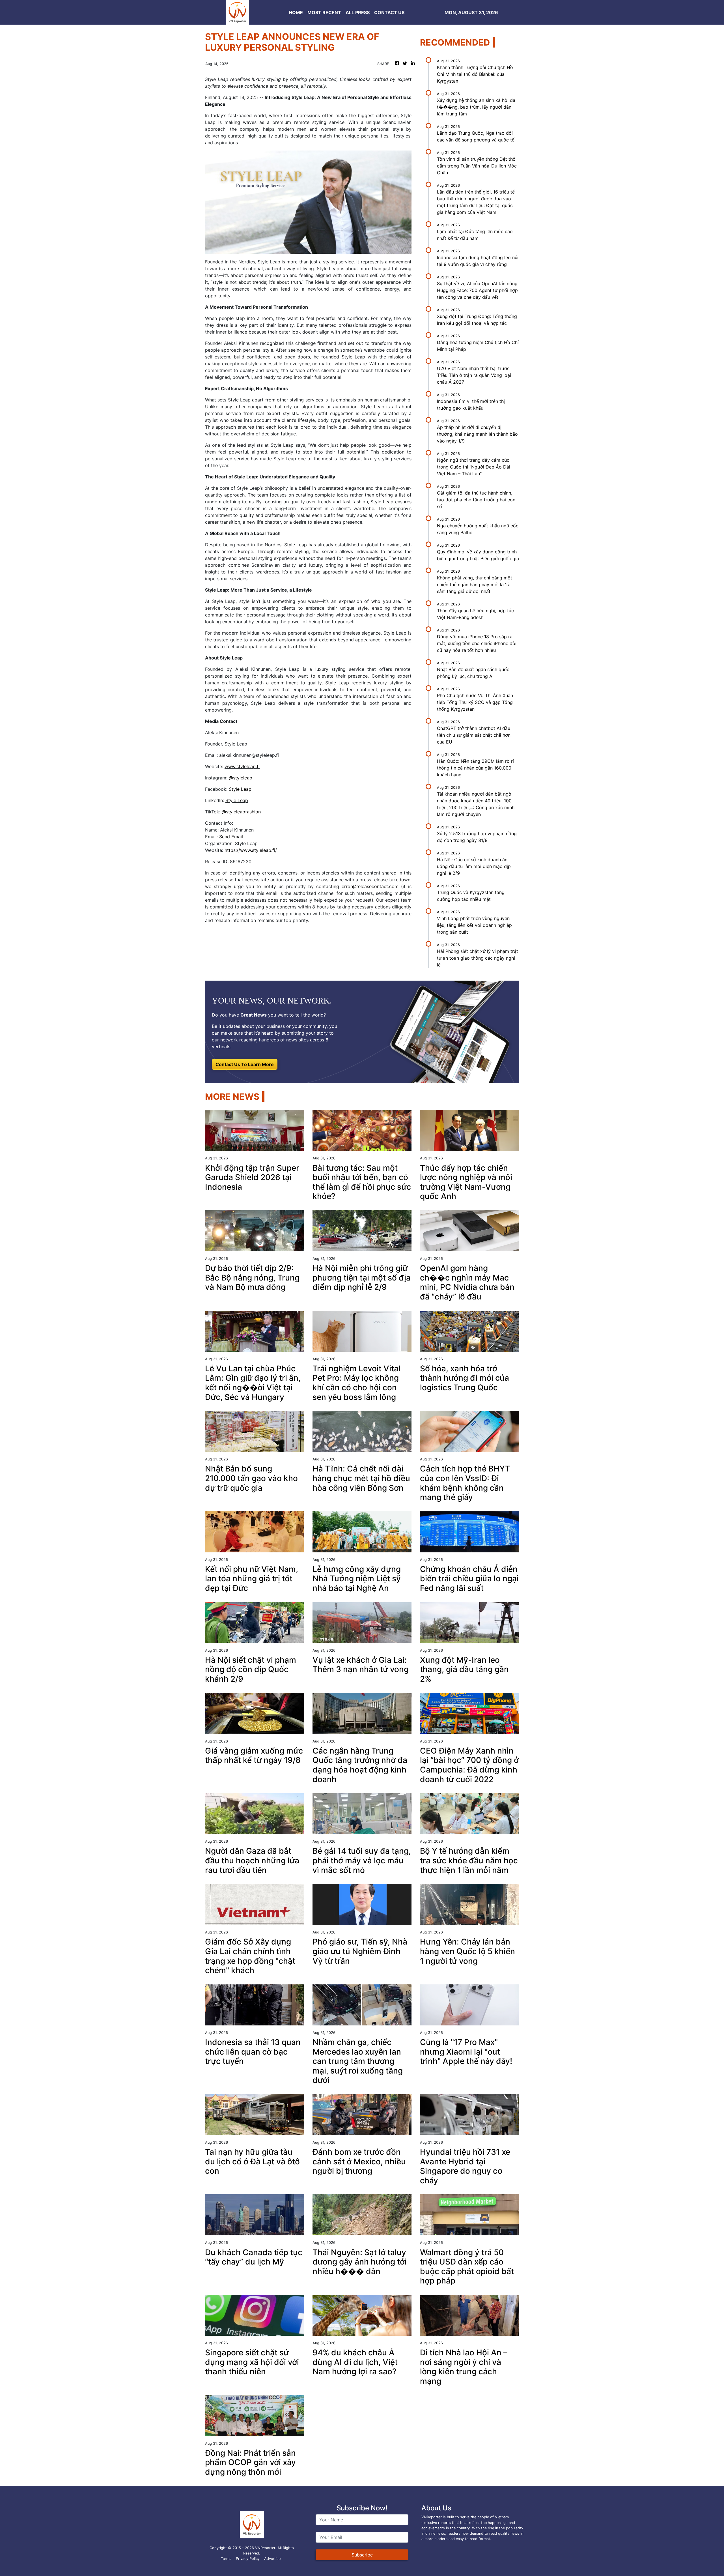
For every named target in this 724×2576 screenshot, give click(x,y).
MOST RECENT (324, 12)
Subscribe (362, 2555)
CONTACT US (389, 12)
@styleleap (241, 778)
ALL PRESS (358, 12)
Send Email (231, 837)
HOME (296, 12)
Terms (226, 2559)
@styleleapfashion (241, 812)
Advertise (272, 2559)
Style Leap (240, 789)
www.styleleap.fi (242, 766)
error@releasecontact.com (370, 886)
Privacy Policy (248, 2559)
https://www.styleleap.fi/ (251, 850)
